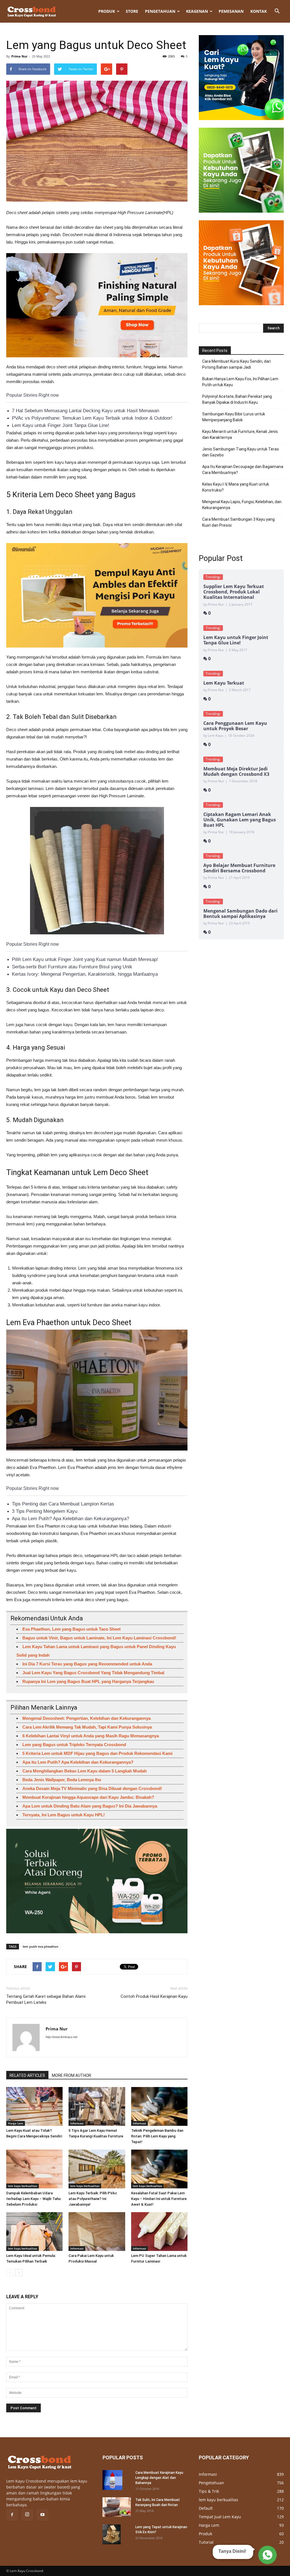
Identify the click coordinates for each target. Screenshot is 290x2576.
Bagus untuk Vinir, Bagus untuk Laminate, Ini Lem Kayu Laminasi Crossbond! (99, 1638)
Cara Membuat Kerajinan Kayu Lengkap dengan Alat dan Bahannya (159, 2478)
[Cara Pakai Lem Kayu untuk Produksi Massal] (97, 2232)
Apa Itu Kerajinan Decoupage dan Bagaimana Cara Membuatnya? (243, 470)
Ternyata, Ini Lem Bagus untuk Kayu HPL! (64, 1815)
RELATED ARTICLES (27, 2075)
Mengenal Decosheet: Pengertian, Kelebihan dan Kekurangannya (87, 1718)
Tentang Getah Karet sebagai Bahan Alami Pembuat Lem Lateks (46, 1999)
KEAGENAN (197, 11)
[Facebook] (12, 2515)
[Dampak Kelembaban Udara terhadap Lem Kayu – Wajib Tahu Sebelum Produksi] (34, 2169)
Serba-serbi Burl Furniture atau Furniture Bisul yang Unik (72, 967)
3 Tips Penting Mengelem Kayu (45, 1511)
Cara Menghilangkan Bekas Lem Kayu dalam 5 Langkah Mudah (85, 1771)
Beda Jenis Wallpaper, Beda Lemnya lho (62, 1780)
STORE (132, 11)
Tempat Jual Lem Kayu (220, 2517)
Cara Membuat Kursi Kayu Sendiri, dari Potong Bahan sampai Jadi (236, 364)
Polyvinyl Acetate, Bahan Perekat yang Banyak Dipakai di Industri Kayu (237, 399)
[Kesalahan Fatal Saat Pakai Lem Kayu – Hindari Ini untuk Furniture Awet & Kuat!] (159, 2169)
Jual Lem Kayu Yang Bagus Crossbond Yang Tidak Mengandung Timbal (93, 1673)
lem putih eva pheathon (40, 1946)
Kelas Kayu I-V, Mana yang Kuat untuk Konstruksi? (236, 487)
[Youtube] (42, 2515)
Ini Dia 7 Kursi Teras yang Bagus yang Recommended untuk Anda (87, 1664)
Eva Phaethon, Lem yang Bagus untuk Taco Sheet (72, 1629)
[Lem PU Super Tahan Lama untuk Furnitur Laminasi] (159, 2232)
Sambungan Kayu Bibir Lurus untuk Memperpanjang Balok (234, 417)
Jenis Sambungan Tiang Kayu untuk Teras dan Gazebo (241, 452)
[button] (277, 11)
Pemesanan (231, 11)
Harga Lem (16, 2123)
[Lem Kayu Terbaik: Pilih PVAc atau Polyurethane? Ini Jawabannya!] (97, 2169)
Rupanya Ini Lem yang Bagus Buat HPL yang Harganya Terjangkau (88, 1681)
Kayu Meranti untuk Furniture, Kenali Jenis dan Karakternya (240, 434)
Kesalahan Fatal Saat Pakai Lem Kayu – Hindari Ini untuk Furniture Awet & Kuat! (159, 2199)
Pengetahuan (160, 11)
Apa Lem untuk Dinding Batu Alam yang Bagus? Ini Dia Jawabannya (90, 1806)
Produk (107, 11)
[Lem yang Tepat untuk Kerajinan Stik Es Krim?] (112, 2534)
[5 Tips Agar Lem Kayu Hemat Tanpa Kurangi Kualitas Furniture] (97, 2106)
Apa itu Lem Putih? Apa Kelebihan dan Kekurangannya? (71, 1519)
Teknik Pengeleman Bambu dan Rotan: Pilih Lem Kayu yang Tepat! (157, 2136)
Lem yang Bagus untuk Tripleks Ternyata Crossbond (74, 1745)
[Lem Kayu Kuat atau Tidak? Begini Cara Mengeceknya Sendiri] (34, 2106)
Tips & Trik (209, 2491)
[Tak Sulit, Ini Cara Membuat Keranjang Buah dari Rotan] (117, 2507)
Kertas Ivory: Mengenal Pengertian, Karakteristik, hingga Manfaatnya (85, 974)
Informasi (77, 2123)
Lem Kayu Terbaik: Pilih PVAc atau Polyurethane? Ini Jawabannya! (93, 2199)
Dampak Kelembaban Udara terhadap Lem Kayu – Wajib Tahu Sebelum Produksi (33, 2199)
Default (206, 2508)
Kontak (259, 11)
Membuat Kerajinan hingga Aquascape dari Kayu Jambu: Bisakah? (88, 1797)
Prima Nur (19, 56)
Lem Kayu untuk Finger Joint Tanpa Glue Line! (61, 425)
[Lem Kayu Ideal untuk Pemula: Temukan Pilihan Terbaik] (34, 2232)
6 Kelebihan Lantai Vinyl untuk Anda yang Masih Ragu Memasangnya (91, 1736)
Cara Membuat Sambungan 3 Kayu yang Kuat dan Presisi (238, 522)
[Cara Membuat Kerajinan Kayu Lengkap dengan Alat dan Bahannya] (112, 2480)
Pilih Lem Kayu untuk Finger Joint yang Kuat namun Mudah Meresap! (85, 959)
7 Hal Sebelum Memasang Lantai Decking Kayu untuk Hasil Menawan (86, 411)
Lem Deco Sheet (67, 495)
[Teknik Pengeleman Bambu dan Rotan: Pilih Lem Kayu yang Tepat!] (159, 2106)
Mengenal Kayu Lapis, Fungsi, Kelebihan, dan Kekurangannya (242, 505)
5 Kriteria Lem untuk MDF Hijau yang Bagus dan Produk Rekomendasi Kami (97, 1753)
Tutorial (206, 2542)
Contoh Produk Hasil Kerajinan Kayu (154, 1996)
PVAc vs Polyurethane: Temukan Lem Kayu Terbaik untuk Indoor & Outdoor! (92, 418)
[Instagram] (27, 2515)
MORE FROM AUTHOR (72, 2075)
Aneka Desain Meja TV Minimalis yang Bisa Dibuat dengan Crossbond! (92, 1788)
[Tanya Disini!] (267, 2554)
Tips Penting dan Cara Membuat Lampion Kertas (63, 1504)
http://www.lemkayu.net (61, 2037)
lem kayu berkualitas (23, 2186)
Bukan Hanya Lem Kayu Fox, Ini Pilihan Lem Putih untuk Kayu (240, 382)
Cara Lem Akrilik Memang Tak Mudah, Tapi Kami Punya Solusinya (87, 1727)
